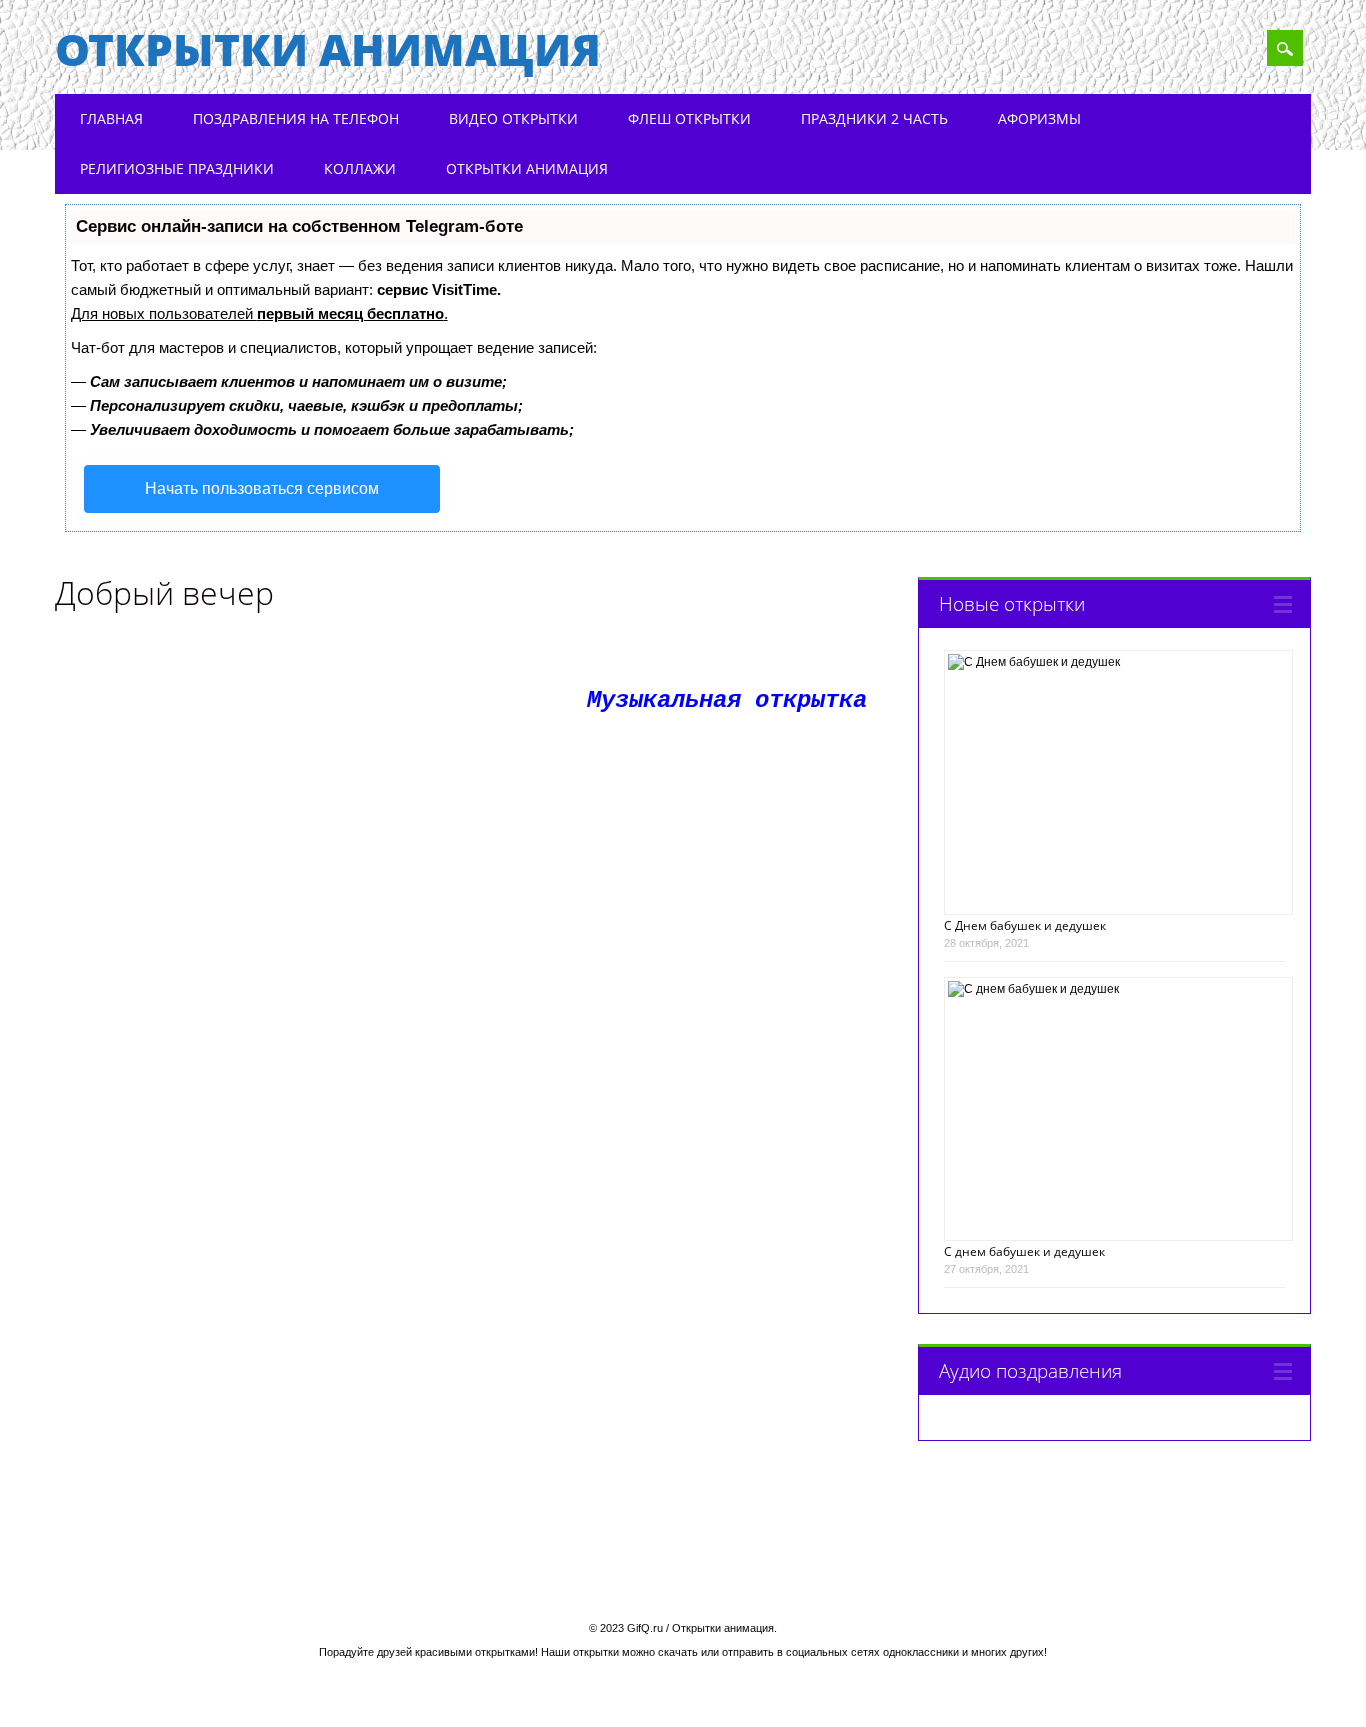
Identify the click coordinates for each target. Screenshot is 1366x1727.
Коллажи (360, 168)
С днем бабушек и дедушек (1024, 1251)
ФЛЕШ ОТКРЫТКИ (689, 118)
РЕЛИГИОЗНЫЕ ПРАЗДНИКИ (177, 168)
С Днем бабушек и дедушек (1025, 925)
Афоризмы (1039, 118)
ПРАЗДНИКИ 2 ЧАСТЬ (874, 118)
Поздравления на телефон (296, 118)
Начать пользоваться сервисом (262, 488)
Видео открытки (513, 118)
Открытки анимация (328, 49)
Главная (111, 118)
